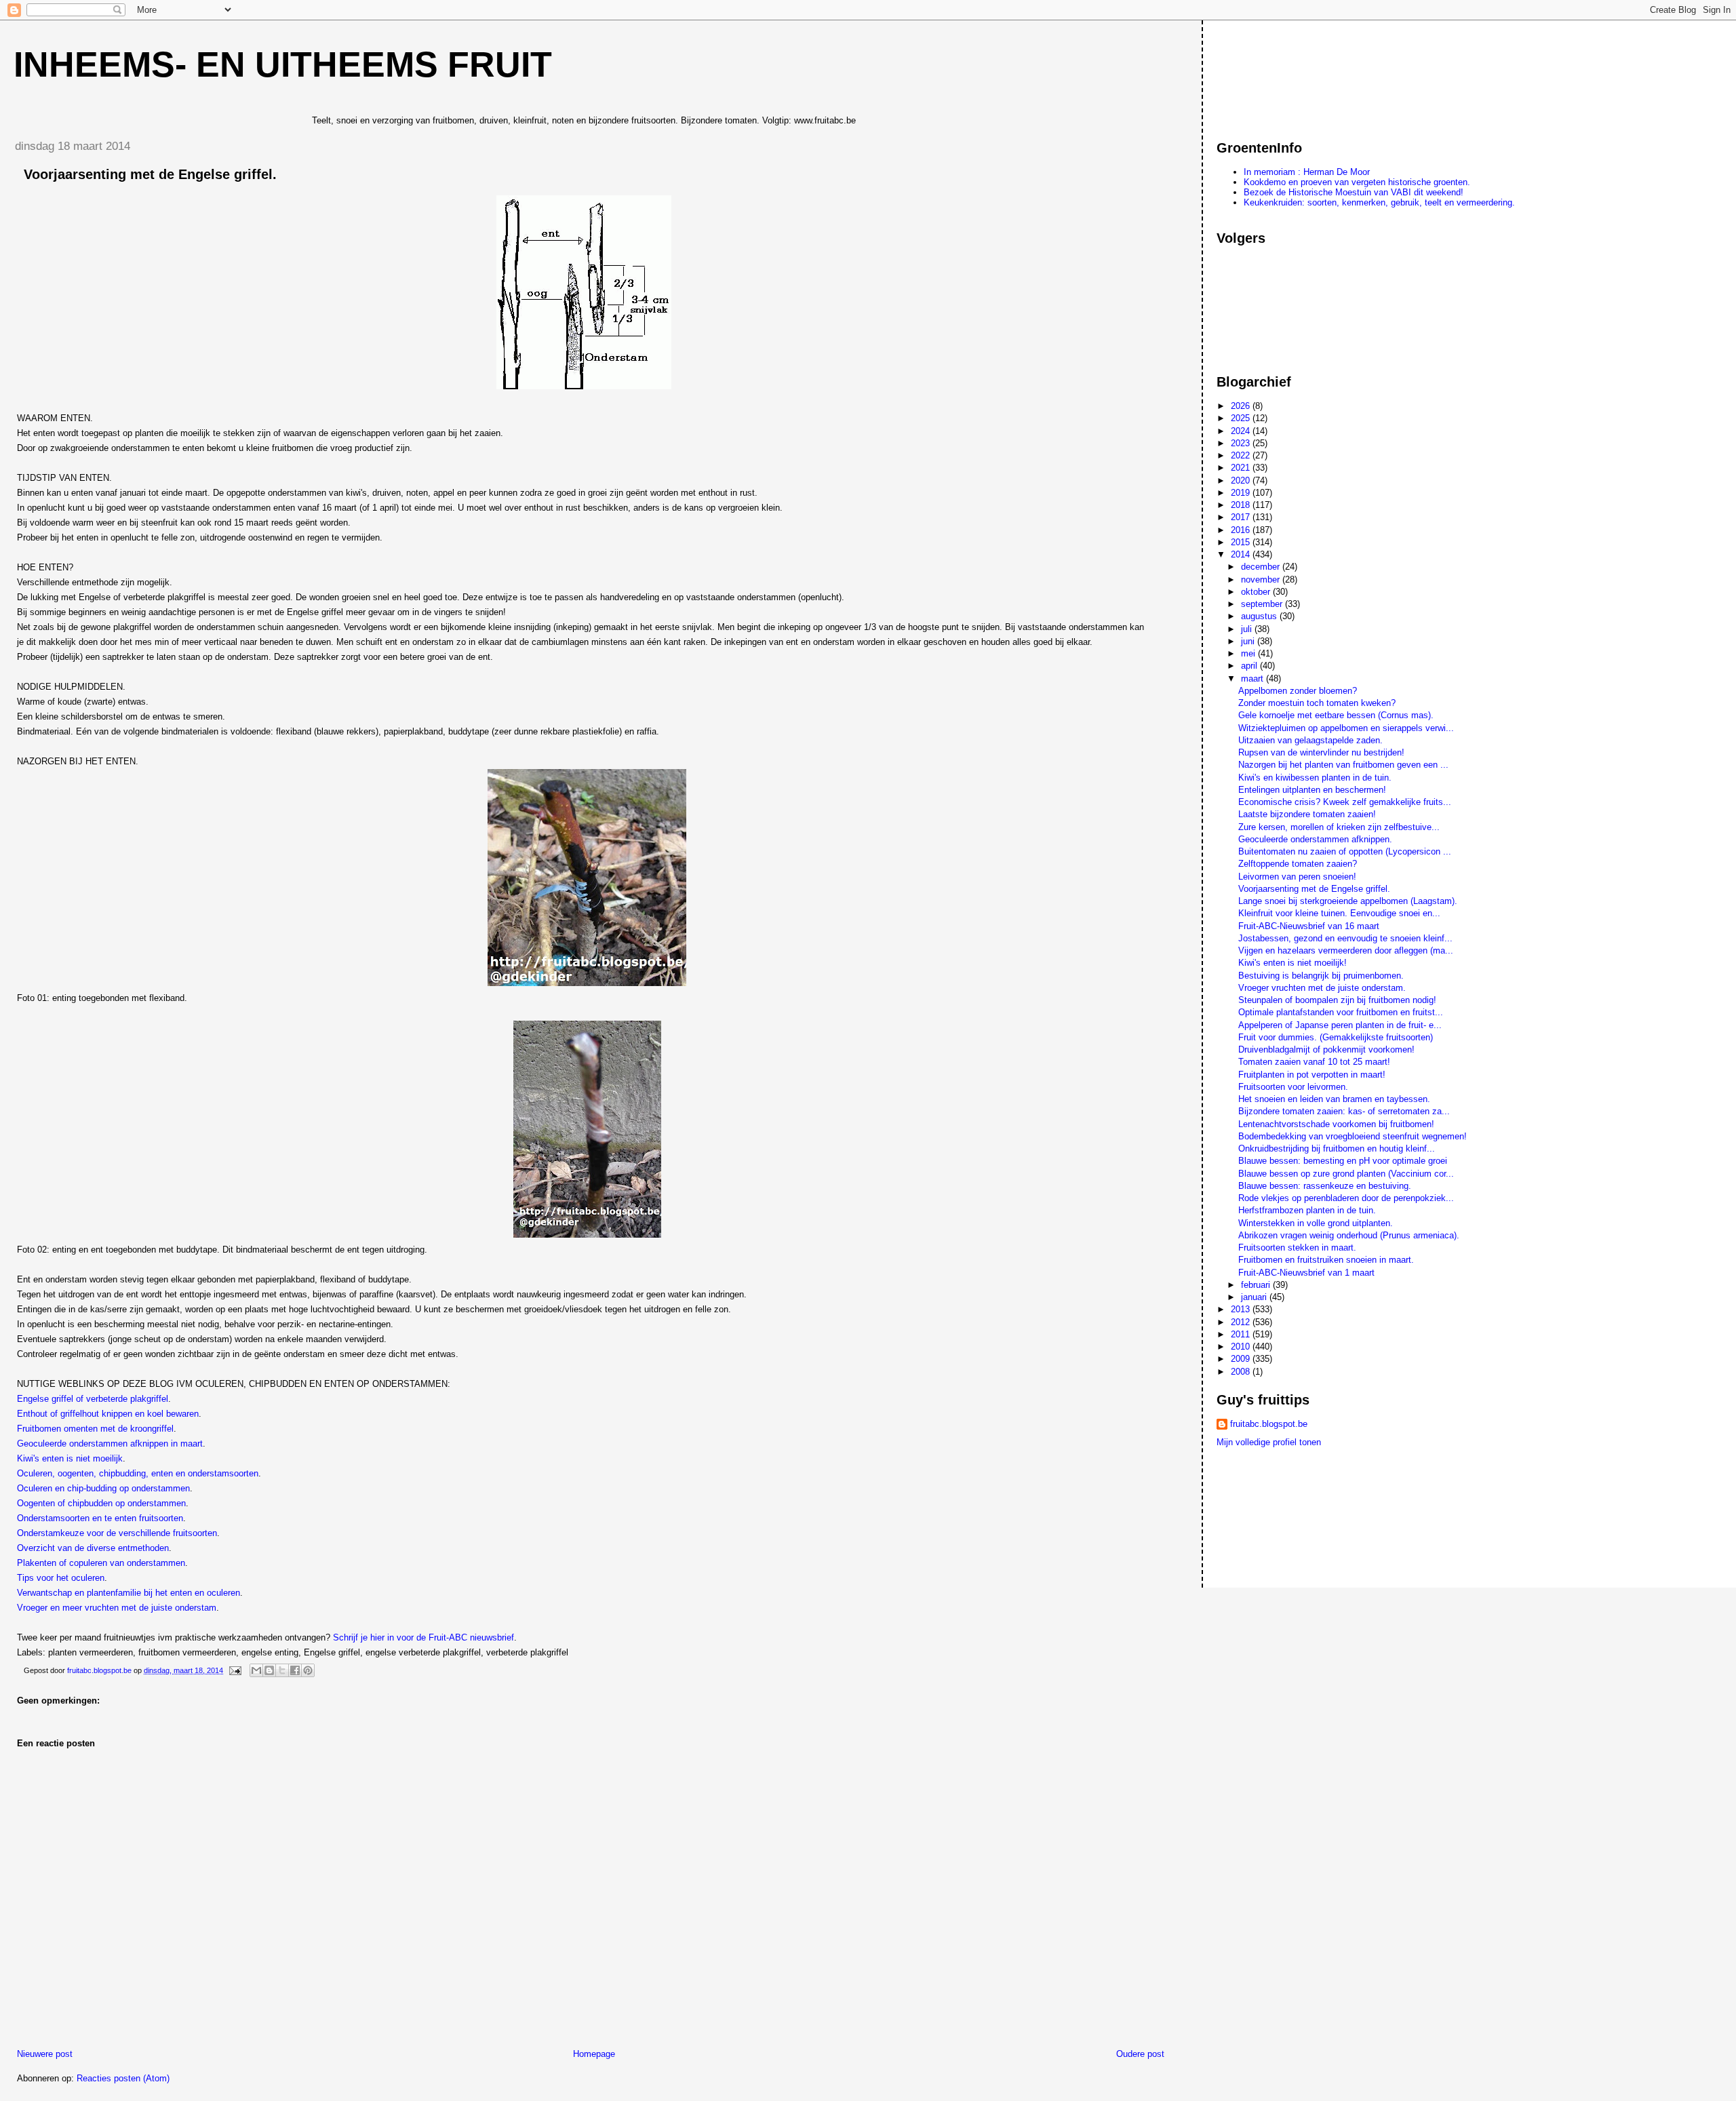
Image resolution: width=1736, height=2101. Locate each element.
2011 (1242, 1334)
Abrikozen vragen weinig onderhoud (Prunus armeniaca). (1349, 1235)
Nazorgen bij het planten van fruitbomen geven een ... (1343, 765)
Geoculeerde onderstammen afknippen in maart (110, 1444)
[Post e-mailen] (234, 1670)
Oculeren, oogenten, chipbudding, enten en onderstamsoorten (138, 1473)
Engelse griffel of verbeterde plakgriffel (93, 1399)
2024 (1242, 431)
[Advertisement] (1278, 74)
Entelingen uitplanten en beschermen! (1312, 790)
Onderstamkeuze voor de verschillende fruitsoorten (117, 1533)
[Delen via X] (282, 1670)
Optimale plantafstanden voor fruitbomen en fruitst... (1341, 1012)
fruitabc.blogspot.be (1269, 1424)
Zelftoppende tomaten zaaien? (1298, 864)
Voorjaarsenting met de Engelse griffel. (1314, 889)
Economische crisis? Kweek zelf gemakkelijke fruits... (1345, 802)
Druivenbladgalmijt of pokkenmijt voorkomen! (1326, 1049)
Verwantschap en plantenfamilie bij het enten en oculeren (129, 1593)
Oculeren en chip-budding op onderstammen (103, 1488)
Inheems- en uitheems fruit (283, 64)
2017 (1242, 517)
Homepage (594, 2054)
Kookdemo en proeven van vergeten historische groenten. (1357, 182)
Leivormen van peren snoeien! (1297, 877)
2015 (1242, 542)
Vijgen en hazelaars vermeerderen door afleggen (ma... (1346, 950)
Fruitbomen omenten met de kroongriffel (95, 1429)
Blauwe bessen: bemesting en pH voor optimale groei (1343, 1161)
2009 (1242, 1359)
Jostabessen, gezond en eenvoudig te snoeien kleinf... (1345, 938)
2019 (1242, 493)
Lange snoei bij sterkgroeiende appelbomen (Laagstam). (1348, 901)
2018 (1242, 505)
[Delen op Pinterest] (308, 1670)
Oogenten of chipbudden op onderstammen (101, 1503)
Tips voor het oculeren (61, 1578)
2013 (1242, 1309)
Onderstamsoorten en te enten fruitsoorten (100, 1518)
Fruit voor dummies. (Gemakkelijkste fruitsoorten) (1336, 1037)
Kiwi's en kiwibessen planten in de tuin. (1315, 778)
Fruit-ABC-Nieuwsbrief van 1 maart (1306, 1273)
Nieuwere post (45, 2054)
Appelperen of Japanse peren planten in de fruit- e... (1340, 1025)
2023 (1242, 443)
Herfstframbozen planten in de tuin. (1307, 1210)
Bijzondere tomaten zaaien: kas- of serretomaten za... (1344, 1111)
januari (1255, 1297)
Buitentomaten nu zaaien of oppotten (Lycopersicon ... (1345, 851)
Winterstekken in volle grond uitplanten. (1316, 1223)
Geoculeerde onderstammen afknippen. (1315, 839)
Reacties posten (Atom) (123, 2078)
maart (1254, 679)
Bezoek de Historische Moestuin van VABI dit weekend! (1354, 192)
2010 (1242, 1347)
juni (1249, 641)
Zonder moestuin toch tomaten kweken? (1317, 703)
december (1262, 567)
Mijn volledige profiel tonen (1269, 1442)
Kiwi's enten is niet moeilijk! (1293, 963)
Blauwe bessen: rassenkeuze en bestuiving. (1325, 1186)
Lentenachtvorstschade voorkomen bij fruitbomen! (1336, 1124)
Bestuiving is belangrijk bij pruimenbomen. (1321, 976)
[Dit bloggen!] (269, 1670)
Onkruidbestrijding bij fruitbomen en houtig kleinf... (1337, 1148)
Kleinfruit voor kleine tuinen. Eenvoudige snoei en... (1339, 913)
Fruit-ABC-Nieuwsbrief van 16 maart (1309, 926)
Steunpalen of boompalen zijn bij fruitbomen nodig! (1337, 1000)
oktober (1257, 592)
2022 (1242, 455)
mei (1249, 653)
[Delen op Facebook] (295, 1670)
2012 (1242, 1322)
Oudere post (1140, 2054)
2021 (1242, 468)
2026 (1242, 406)
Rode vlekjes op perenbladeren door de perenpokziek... (1346, 1198)
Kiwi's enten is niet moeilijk (70, 1458)
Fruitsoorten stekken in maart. (1297, 1248)
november (1262, 580)
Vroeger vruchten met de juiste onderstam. (1322, 988)
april (1250, 666)
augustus (1260, 616)
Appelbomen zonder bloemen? (1298, 691)
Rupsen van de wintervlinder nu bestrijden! (1321, 752)
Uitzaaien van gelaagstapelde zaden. (1310, 740)
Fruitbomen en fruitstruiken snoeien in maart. (1326, 1260)
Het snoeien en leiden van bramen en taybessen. (1334, 1099)
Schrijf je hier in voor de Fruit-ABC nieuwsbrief (423, 1637)
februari (1257, 1285)
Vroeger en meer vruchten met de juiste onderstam (117, 1608)
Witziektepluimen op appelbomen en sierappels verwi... (1346, 728)
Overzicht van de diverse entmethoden (93, 1548)
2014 (1242, 554)
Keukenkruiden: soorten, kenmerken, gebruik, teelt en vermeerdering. (1379, 202)
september (1263, 604)
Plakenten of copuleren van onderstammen (101, 1563)
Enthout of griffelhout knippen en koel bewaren (108, 1414)
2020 (1242, 480)
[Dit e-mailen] (256, 1670)
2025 (1242, 418)
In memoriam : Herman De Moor (1307, 172)
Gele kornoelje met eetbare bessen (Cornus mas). (1336, 715)
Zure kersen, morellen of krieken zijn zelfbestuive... (1339, 827)
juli (1248, 629)
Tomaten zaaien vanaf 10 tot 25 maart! (1314, 1062)
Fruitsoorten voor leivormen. (1293, 1087)
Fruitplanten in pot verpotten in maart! (1312, 1075)
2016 (1242, 530)
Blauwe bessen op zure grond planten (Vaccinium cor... (1346, 1174)
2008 (1242, 1372)
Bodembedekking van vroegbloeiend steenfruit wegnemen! (1353, 1136)
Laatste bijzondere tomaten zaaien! (1307, 814)
